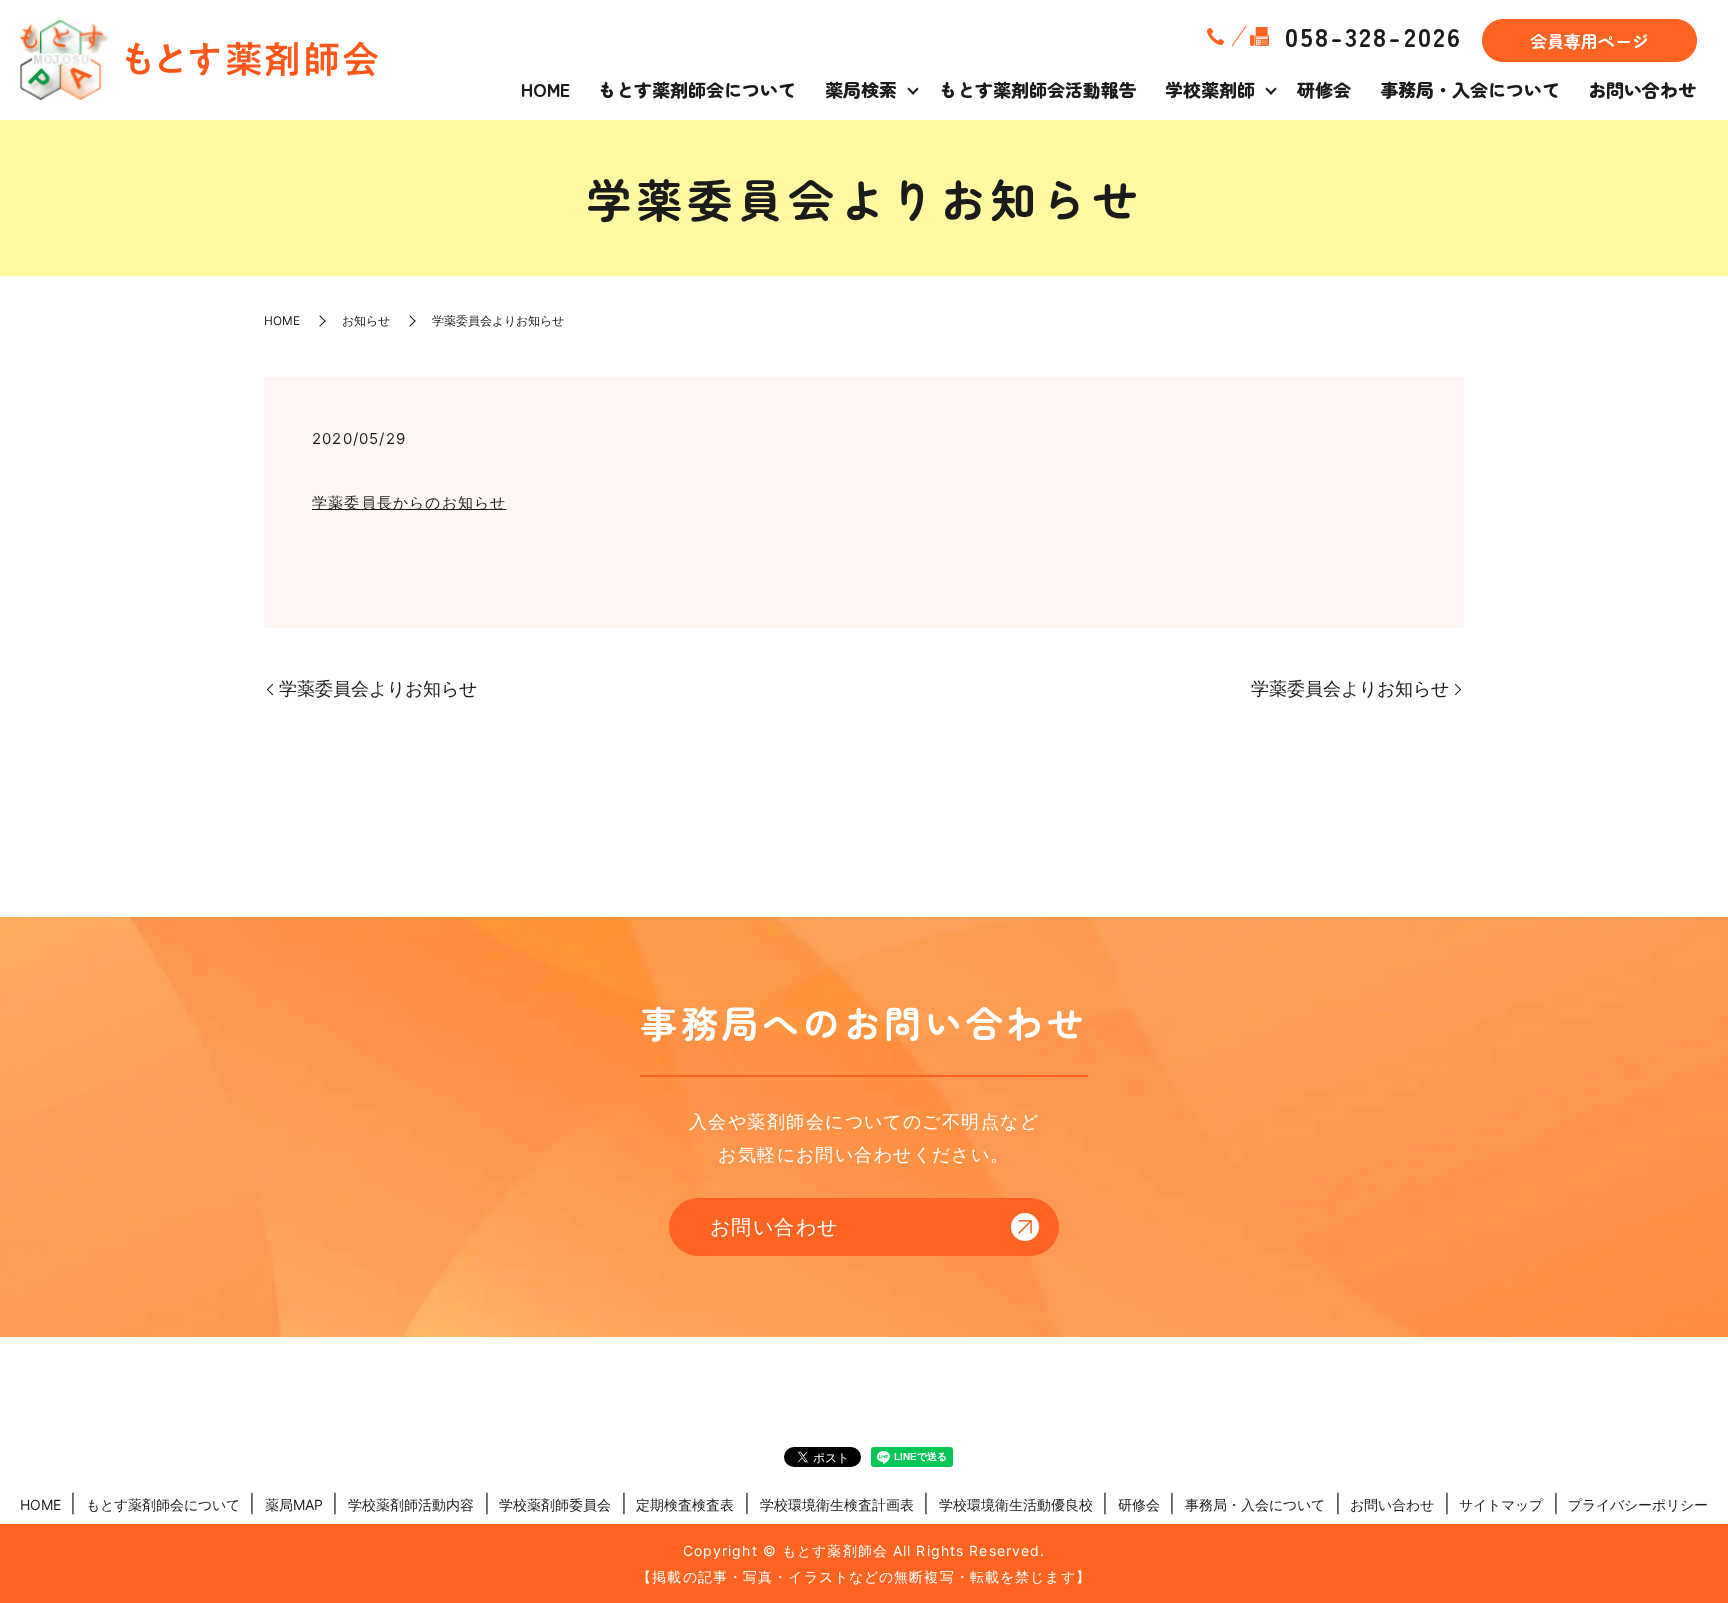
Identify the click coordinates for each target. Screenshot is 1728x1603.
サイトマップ (1501, 1504)
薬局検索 (861, 89)
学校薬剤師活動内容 (411, 1504)
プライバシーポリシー (1638, 1504)
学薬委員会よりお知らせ (378, 688)
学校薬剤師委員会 (555, 1504)
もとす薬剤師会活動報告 (1038, 89)
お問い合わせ (1642, 89)
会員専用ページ (1589, 40)
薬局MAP (294, 1504)
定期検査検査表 (685, 1504)
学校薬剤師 (1210, 89)
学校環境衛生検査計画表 (837, 1504)
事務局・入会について (1470, 89)
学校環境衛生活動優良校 (1016, 1504)
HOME (545, 89)
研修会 (1324, 89)
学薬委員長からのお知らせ (409, 502)
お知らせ (366, 320)
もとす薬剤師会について (697, 89)
